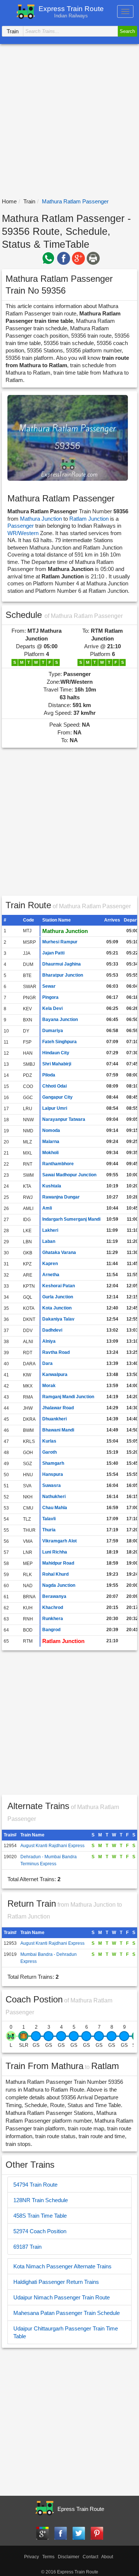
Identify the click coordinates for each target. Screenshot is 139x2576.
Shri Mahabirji (57, 1064)
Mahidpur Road (58, 1563)
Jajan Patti (53, 953)
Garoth (49, 1452)
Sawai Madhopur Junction (69, 1175)
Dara (47, 1363)
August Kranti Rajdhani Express (52, 1846)
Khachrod (53, 1608)
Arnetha (51, 1275)
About (107, 2557)
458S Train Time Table (40, 2216)
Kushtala (52, 1186)
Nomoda (51, 1130)
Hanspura (53, 1474)
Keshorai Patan (59, 1286)
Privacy (32, 2557)
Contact (90, 2557)
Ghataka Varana (59, 1252)
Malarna (51, 1142)
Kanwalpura (55, 1375)
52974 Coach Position (40, 2231)
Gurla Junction (58, 1297)
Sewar (49, 986)
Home (9, 201)
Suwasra (52, 1485)
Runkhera (53, 1619)
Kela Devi (52, 1008)
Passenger (21, 526)
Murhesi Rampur (60, 942)
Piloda (49, 1075)
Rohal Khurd (55, 1574)
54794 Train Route (35, 2185)
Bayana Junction (60, 1020)
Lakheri (50, 1230)
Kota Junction (57, 1308)
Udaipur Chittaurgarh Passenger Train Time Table (66, 2332)
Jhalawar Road (58, 1408)
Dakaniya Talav (58, 1319)
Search (127, 31)
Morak (49, 1386)
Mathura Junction (41, 519)
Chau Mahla (55, 1508)
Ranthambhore (58, 1164)
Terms (48, 2557)
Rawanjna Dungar (61, 1197)
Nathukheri (54, 1497)
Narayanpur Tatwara (64, 1119)
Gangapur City (57, 1097)
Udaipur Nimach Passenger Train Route (62, 2297)
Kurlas (49, 1441)
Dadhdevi (52, 1330)
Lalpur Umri (55, 1108)
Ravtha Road (56, 1352)
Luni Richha (55, 1552)
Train (29, 201)
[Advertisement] (69, 121)
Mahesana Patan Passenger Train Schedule (67, 2313)
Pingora (50, 997)
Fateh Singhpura (59, 1042)
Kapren (50, 1264)
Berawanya (54, 1596)
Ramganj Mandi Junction (68, 1397)
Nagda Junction (59, 1585)
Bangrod (51, 1630)
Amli (47, 1208)
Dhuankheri (54, 1419)
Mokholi (50, 1153)
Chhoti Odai (54, 1086)
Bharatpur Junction (63, 975)
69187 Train (27, 2247)
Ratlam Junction (89, 519)
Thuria (49, 1530)
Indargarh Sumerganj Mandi (71, 1219)
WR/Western (24, 533)
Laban (49, 1241)
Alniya (49, 1341)
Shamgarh (53, 1463)
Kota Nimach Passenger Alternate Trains (62, 2266)
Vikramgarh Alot (59, 1541)
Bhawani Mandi (58, 1430)
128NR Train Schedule (41, 2200)
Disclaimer (69, 2557)
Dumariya (53, 1031)
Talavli (49, 1519)
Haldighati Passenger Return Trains (56, 2282)
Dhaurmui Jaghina (62, 964)
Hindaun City (56, 1053)
